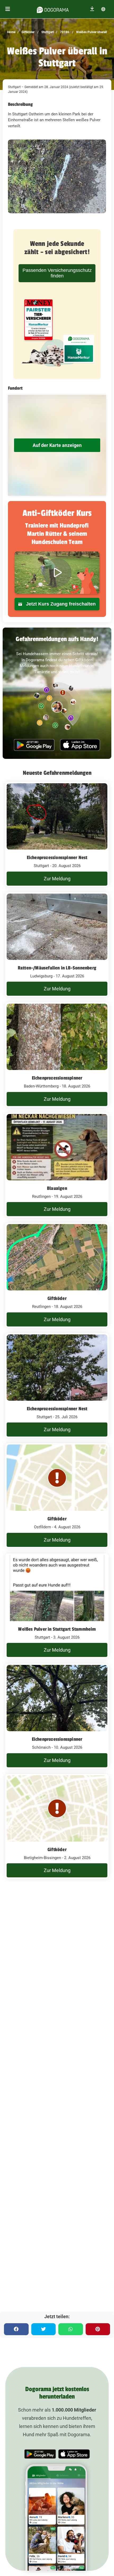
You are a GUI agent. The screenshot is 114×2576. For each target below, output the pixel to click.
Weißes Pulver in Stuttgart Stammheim (57, 1629)
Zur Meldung (57, 879)
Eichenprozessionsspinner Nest (57, 858)
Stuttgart (47, 32)
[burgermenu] (8, 9)
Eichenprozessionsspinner (57, 1078)
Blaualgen (57, 1188)
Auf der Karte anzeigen (57, 445)
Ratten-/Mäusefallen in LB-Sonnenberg (57, 968)
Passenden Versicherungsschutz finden (57, 273)
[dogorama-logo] (53, 9)
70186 (64, 32)
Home (11, 32)
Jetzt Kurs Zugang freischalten (60, 604)
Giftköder (28, 32)
